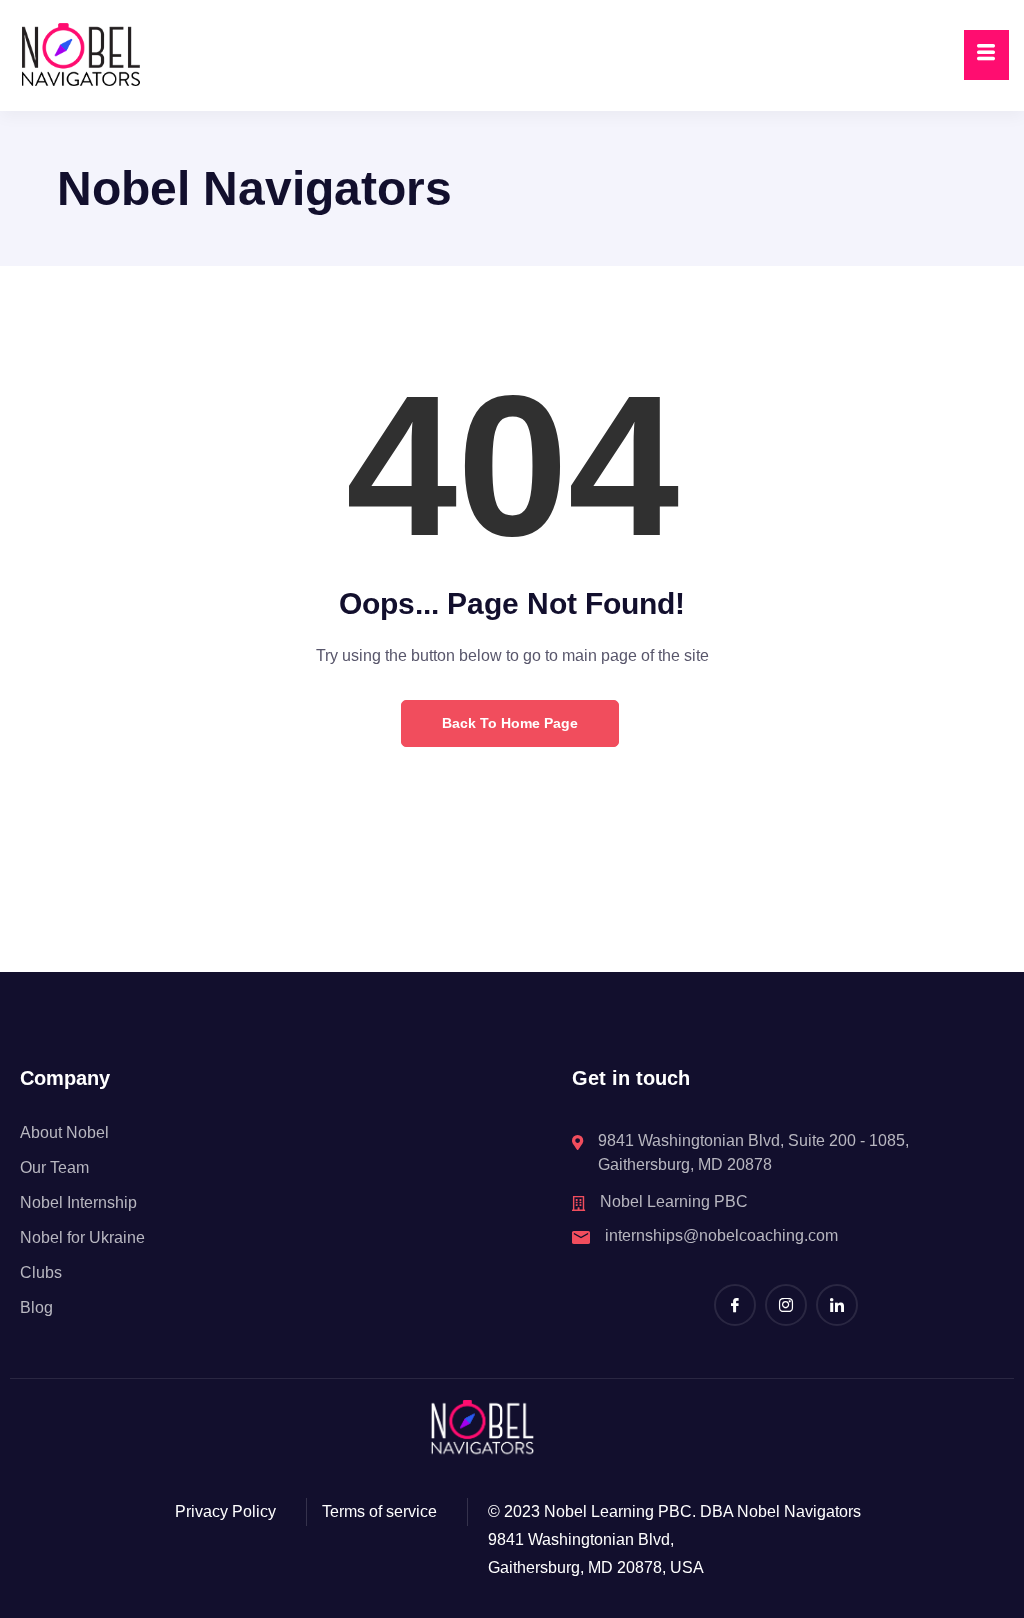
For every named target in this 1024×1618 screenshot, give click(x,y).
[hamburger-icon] (986, 55)
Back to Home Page (510, 723)
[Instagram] (786, 1305)
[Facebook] (735, 1305)
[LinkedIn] (837, 1305)
